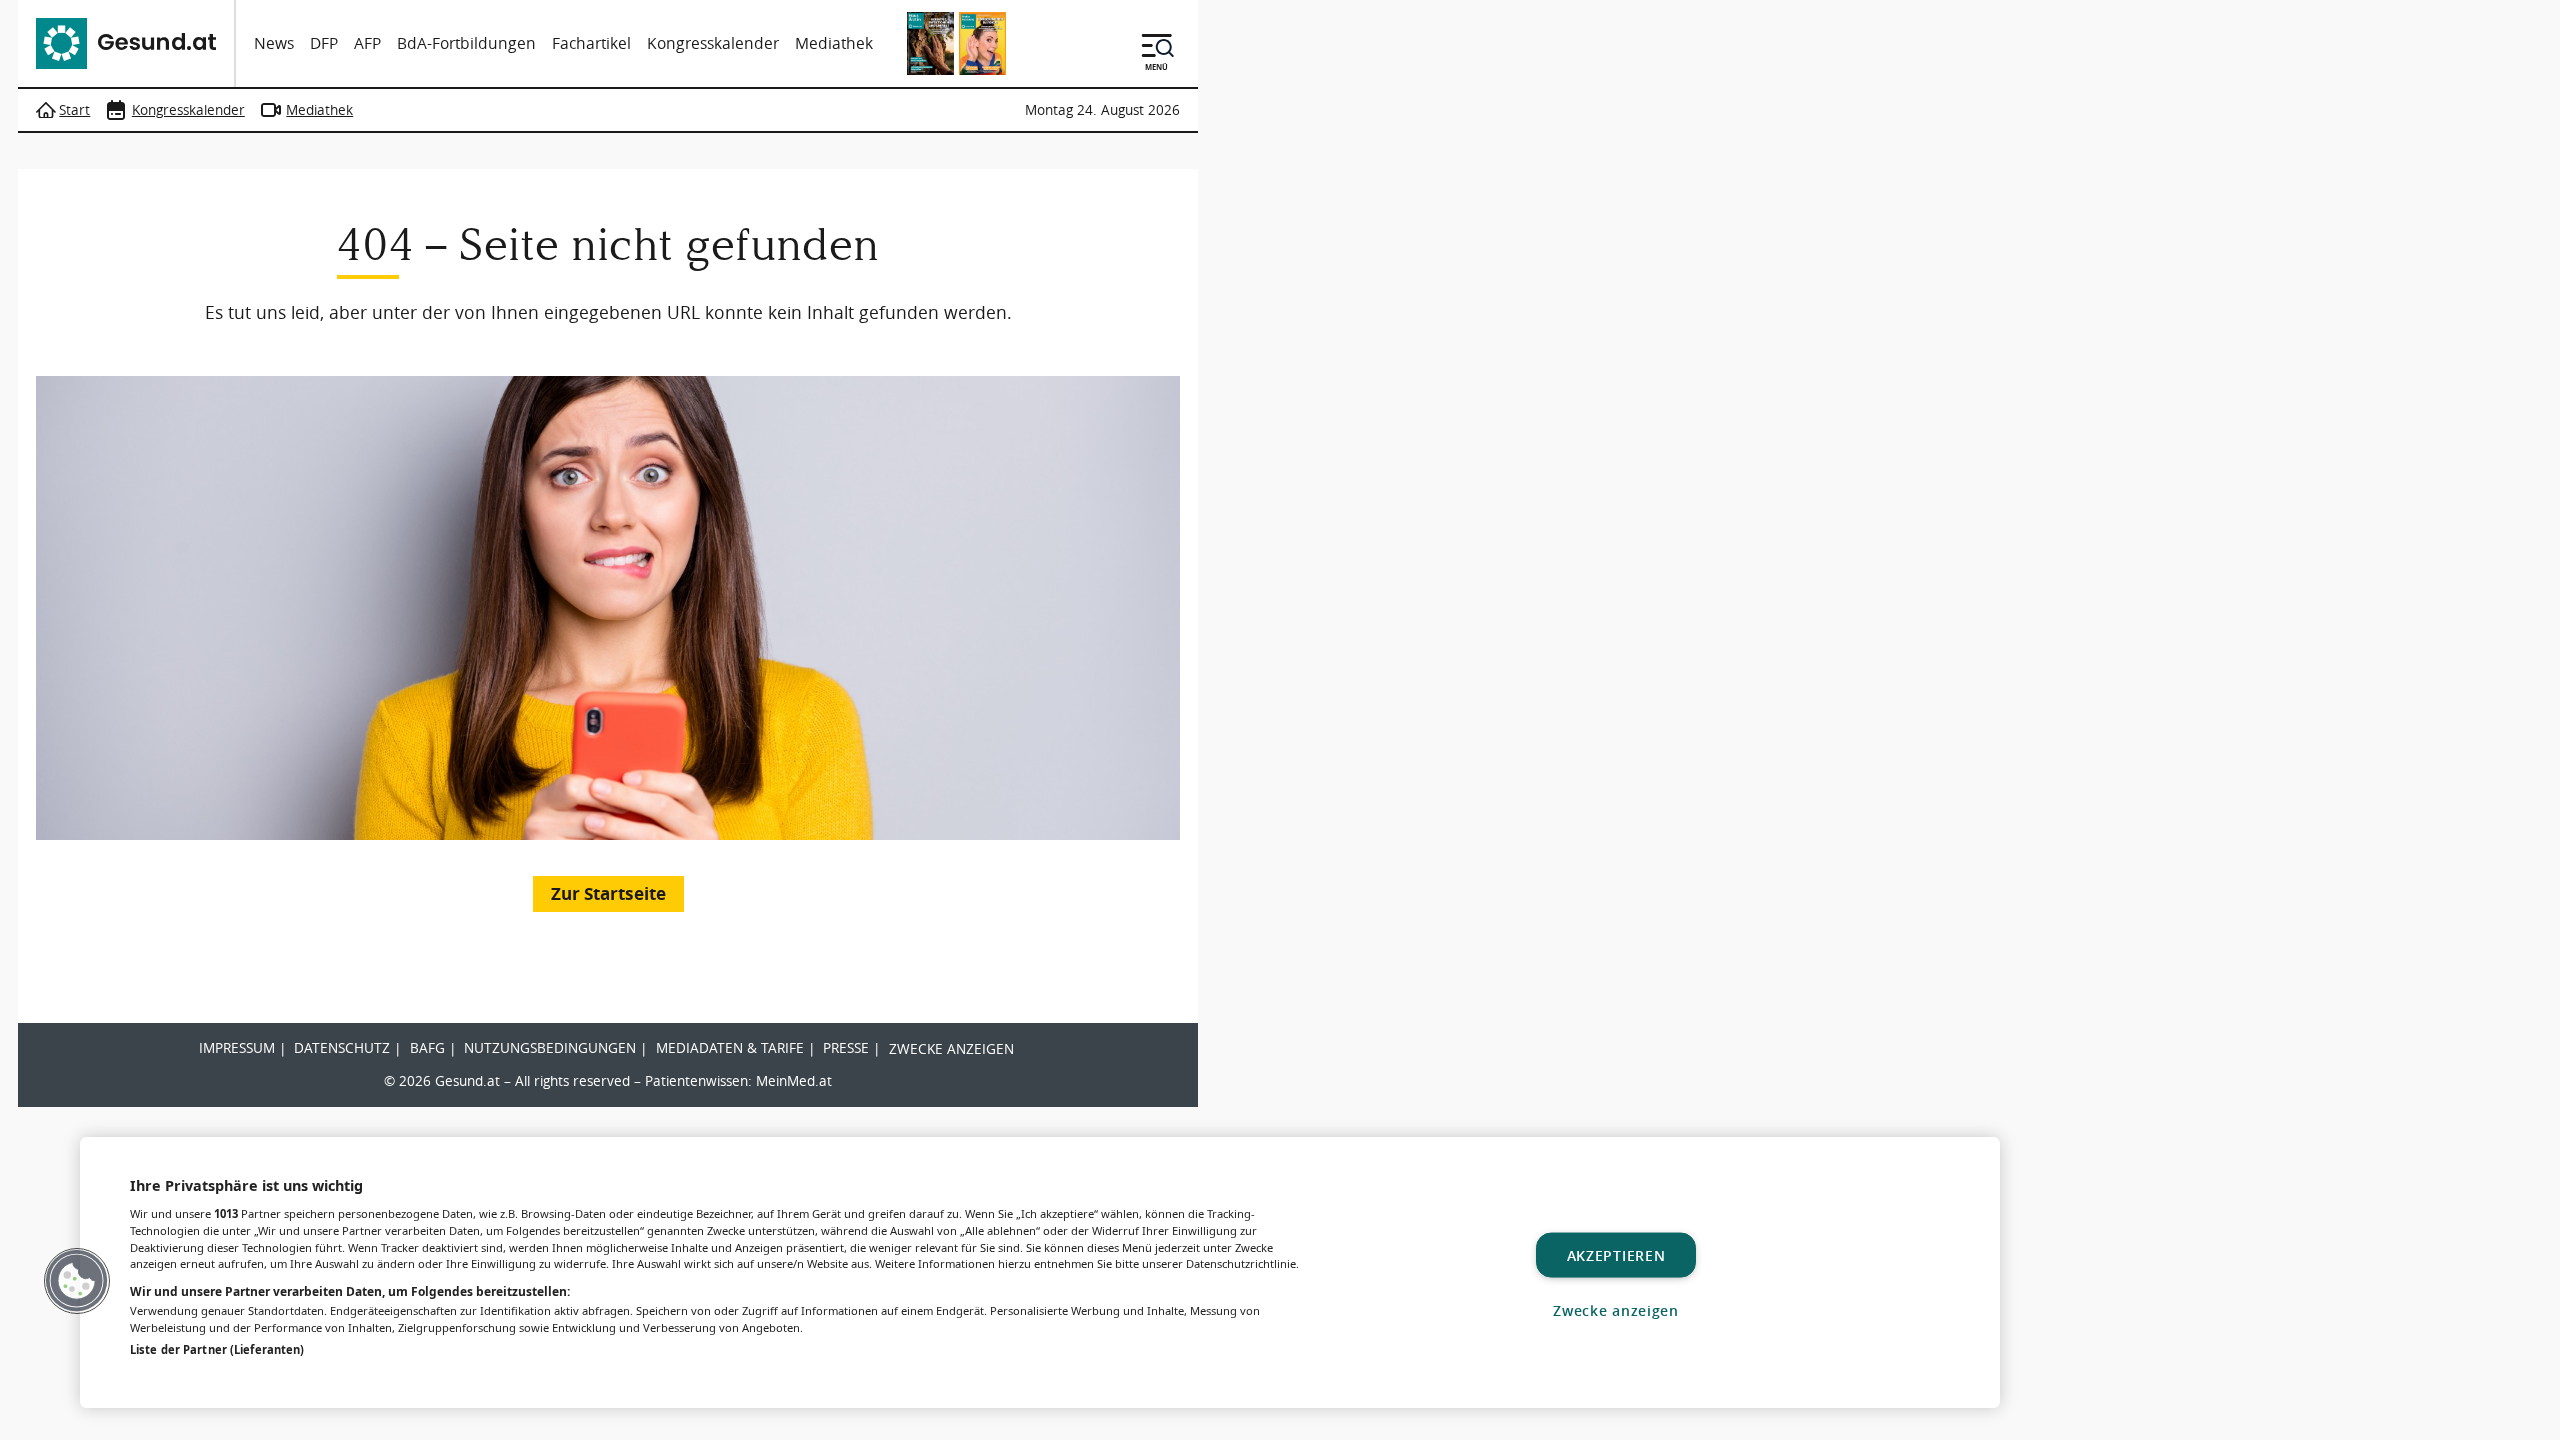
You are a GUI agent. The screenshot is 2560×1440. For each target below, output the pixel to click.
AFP (367, 43)
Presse (846, 1048)
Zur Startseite (608, 893)
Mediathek (834, 43)
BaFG (427, 1048)
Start (74, 110)
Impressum (237, 1048)
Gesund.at (467, 1081)
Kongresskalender (713, 43)
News (274, 43)
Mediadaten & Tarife (730, 1048)
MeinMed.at (794, 1081)
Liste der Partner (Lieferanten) (217, 1349)
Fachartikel (591, 43)
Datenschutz (342, 1048)
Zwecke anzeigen (951, 1049)
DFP (324, 43)
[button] (77, 1281)
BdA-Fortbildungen (466, 43)
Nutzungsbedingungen (550, 1048)
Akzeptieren (1616, 1254)
